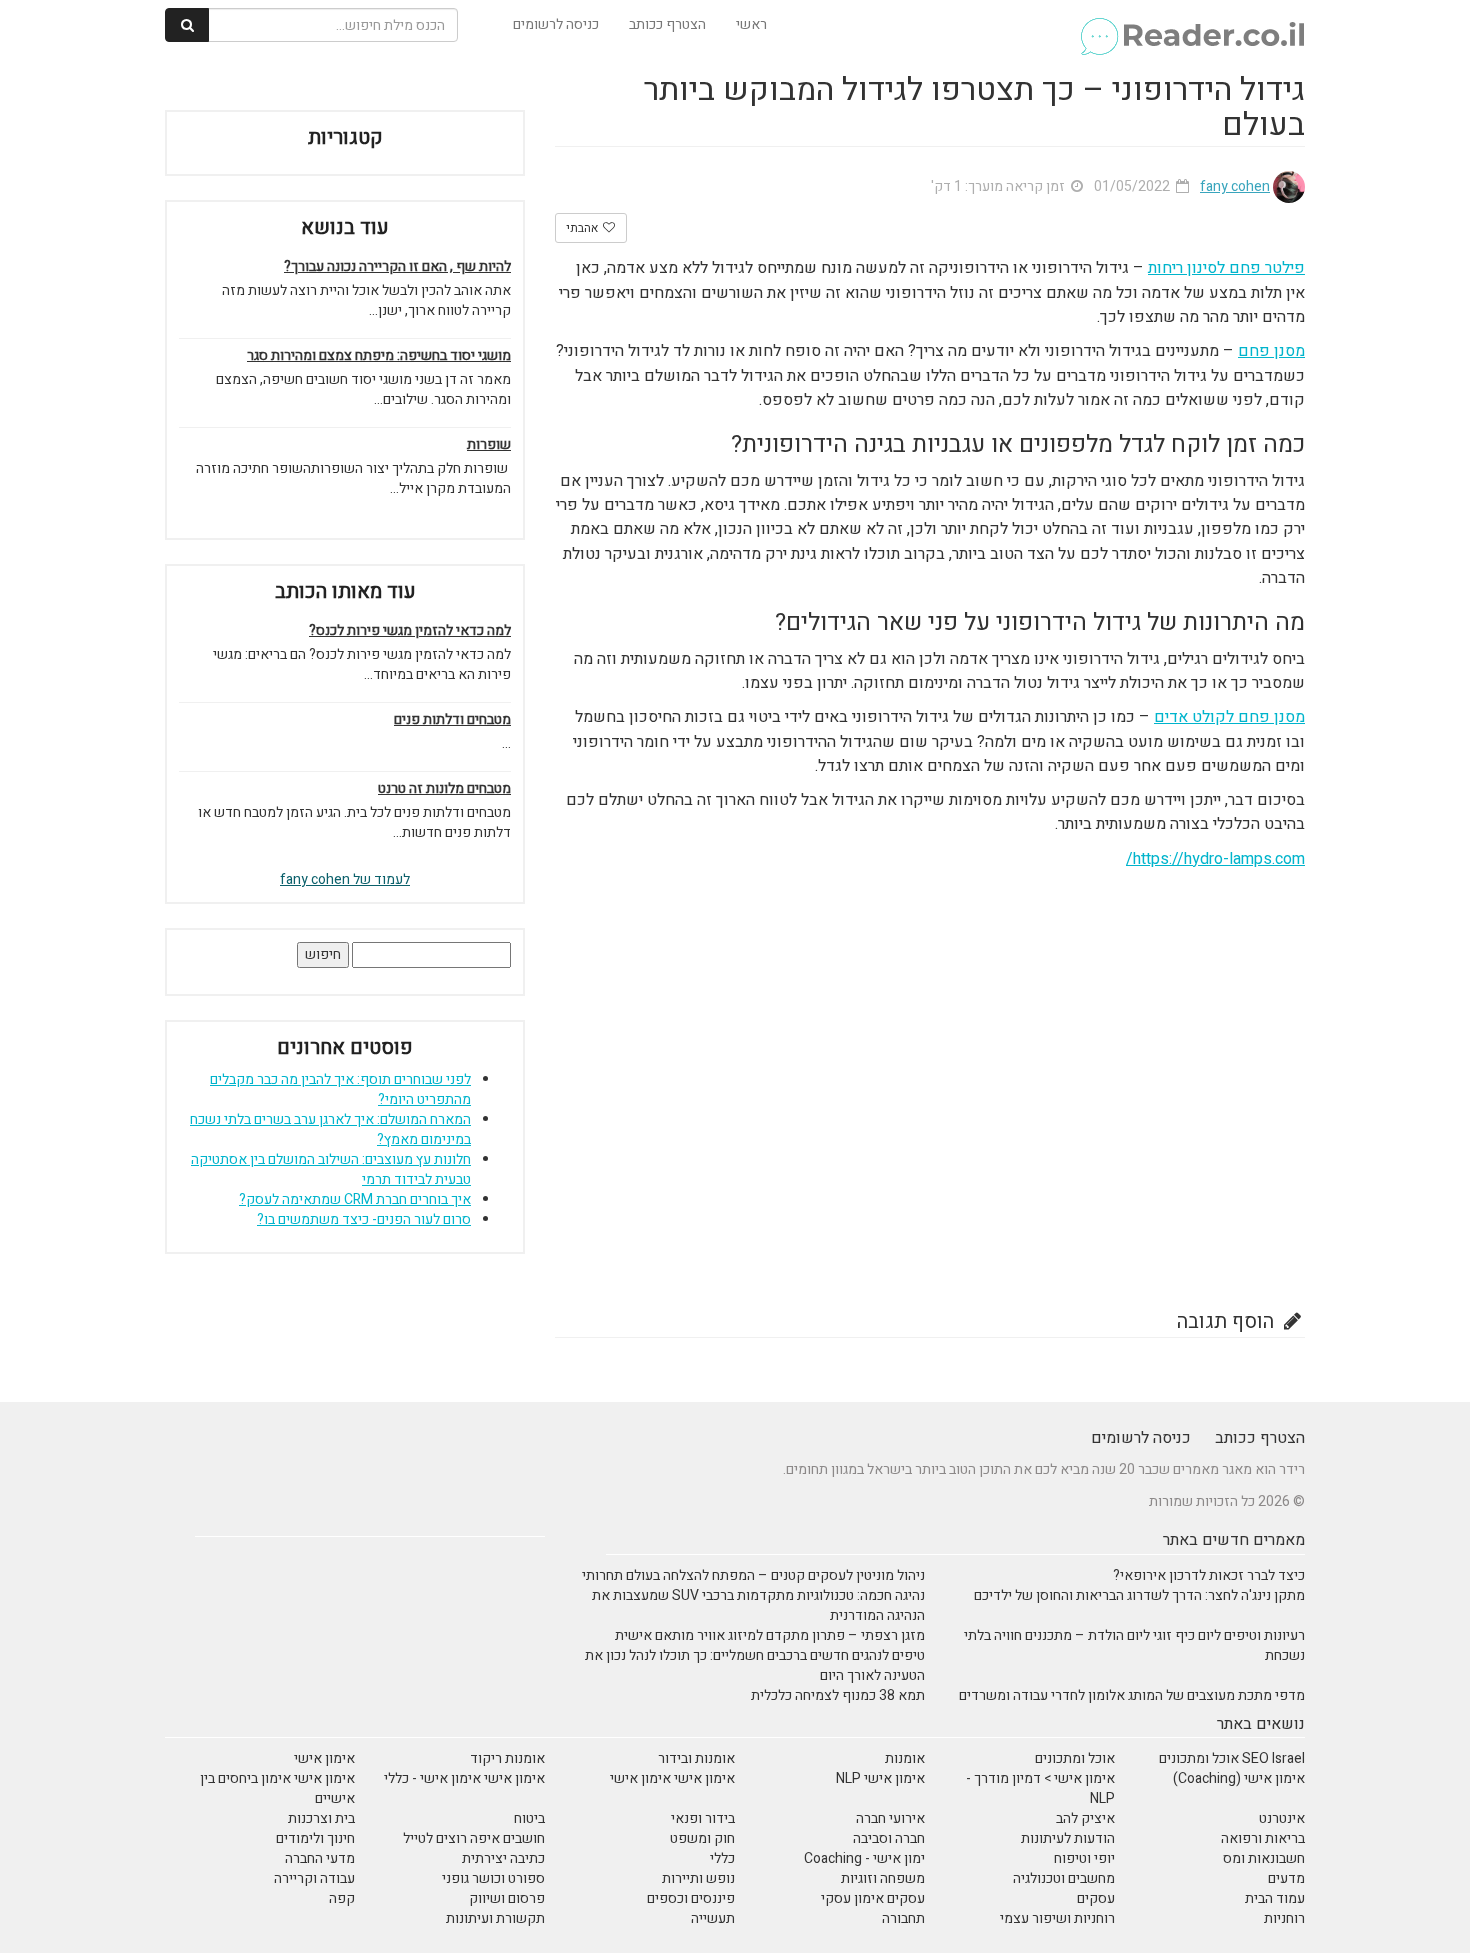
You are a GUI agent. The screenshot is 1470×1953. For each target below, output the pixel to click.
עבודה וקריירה (314, 1878)
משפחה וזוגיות (883, 1878)
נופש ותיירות (698, 1878)
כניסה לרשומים (556, 24)
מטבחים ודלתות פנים (452, 720)
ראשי (751, 24)
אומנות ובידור (696, 1758)
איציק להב (1085, 1818)
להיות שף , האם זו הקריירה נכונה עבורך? (397, 267)
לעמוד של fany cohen (345, 879)
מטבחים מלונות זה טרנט (444, 789)
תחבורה (903, 1918)
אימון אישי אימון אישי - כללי (464, 1778)
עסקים (1096, 1898)
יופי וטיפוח (1084, 1858)
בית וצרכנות (321, 1818)
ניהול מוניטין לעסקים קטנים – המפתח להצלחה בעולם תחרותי (753, 1575)
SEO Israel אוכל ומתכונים (1232, 1758)
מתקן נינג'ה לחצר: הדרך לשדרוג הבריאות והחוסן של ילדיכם (1139, 1595)
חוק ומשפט (702, 1838)
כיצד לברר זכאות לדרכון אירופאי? (1209, 1575)
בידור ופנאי (703, 1818)
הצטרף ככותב (667, 24)
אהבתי (583, 228)
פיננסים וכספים (691, 1898)
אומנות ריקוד (507, 1758)
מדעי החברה (320, 1858)
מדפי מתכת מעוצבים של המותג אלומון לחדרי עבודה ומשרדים (1132, 1695)
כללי (722, 1858)
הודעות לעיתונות (1068, 1838)
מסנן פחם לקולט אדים (1229, 717)
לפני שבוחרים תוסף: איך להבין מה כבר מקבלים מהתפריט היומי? (340, 1089)
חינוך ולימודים (315, 1838)
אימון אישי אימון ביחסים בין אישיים (277, 1788)
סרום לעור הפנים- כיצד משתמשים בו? (364, 1219)
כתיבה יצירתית (503, 1858)
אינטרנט (1282, 1818)
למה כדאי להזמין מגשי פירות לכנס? (410, 631)
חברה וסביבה (889, 1838)
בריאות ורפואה (1263, 1838)
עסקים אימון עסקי (873, 1898)
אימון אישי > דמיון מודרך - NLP (1040, 1788)
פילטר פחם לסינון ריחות (1226, 268)
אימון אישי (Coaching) (1239, 1778)
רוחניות (1284, 1918)
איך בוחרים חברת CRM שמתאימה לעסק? (355, 1199)
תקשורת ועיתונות (495, 1918)
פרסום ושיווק (507, 1898)
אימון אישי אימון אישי (672, 1778)
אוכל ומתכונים (1075, 1758)
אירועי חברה (890, 1818)
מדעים (1286, 1878)
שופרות (489, 445)
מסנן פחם (1271, 351)
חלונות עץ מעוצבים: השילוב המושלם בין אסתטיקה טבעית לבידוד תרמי (331, 1169)
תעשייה (713, 1918)
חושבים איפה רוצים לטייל (474, 1838)
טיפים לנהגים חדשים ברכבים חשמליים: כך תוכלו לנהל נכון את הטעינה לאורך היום (755, 1665)
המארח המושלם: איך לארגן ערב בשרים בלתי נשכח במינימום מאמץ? (330, 1129)
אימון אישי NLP (880, 1778)
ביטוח (529, 1818)
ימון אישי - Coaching (864, 1858)
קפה (342, 1898)
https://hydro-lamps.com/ (1215, 859)
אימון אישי (324, 1758)
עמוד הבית (1275, 1898)
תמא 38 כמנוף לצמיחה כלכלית (838, 1695)
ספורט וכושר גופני (493, 1878)
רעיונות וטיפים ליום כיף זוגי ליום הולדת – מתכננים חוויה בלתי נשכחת (1134, 1645)
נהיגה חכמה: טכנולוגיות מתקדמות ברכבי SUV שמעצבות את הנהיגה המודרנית (758, 1605)
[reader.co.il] (1191, 25)
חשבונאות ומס (1264, 1858)
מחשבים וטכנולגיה (1064, 1878)
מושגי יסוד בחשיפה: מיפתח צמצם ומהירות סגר (379, 356)
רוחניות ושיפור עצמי (1057, 1918)
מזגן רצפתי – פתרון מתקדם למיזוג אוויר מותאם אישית (770, 1635)
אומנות (905, 1758)
